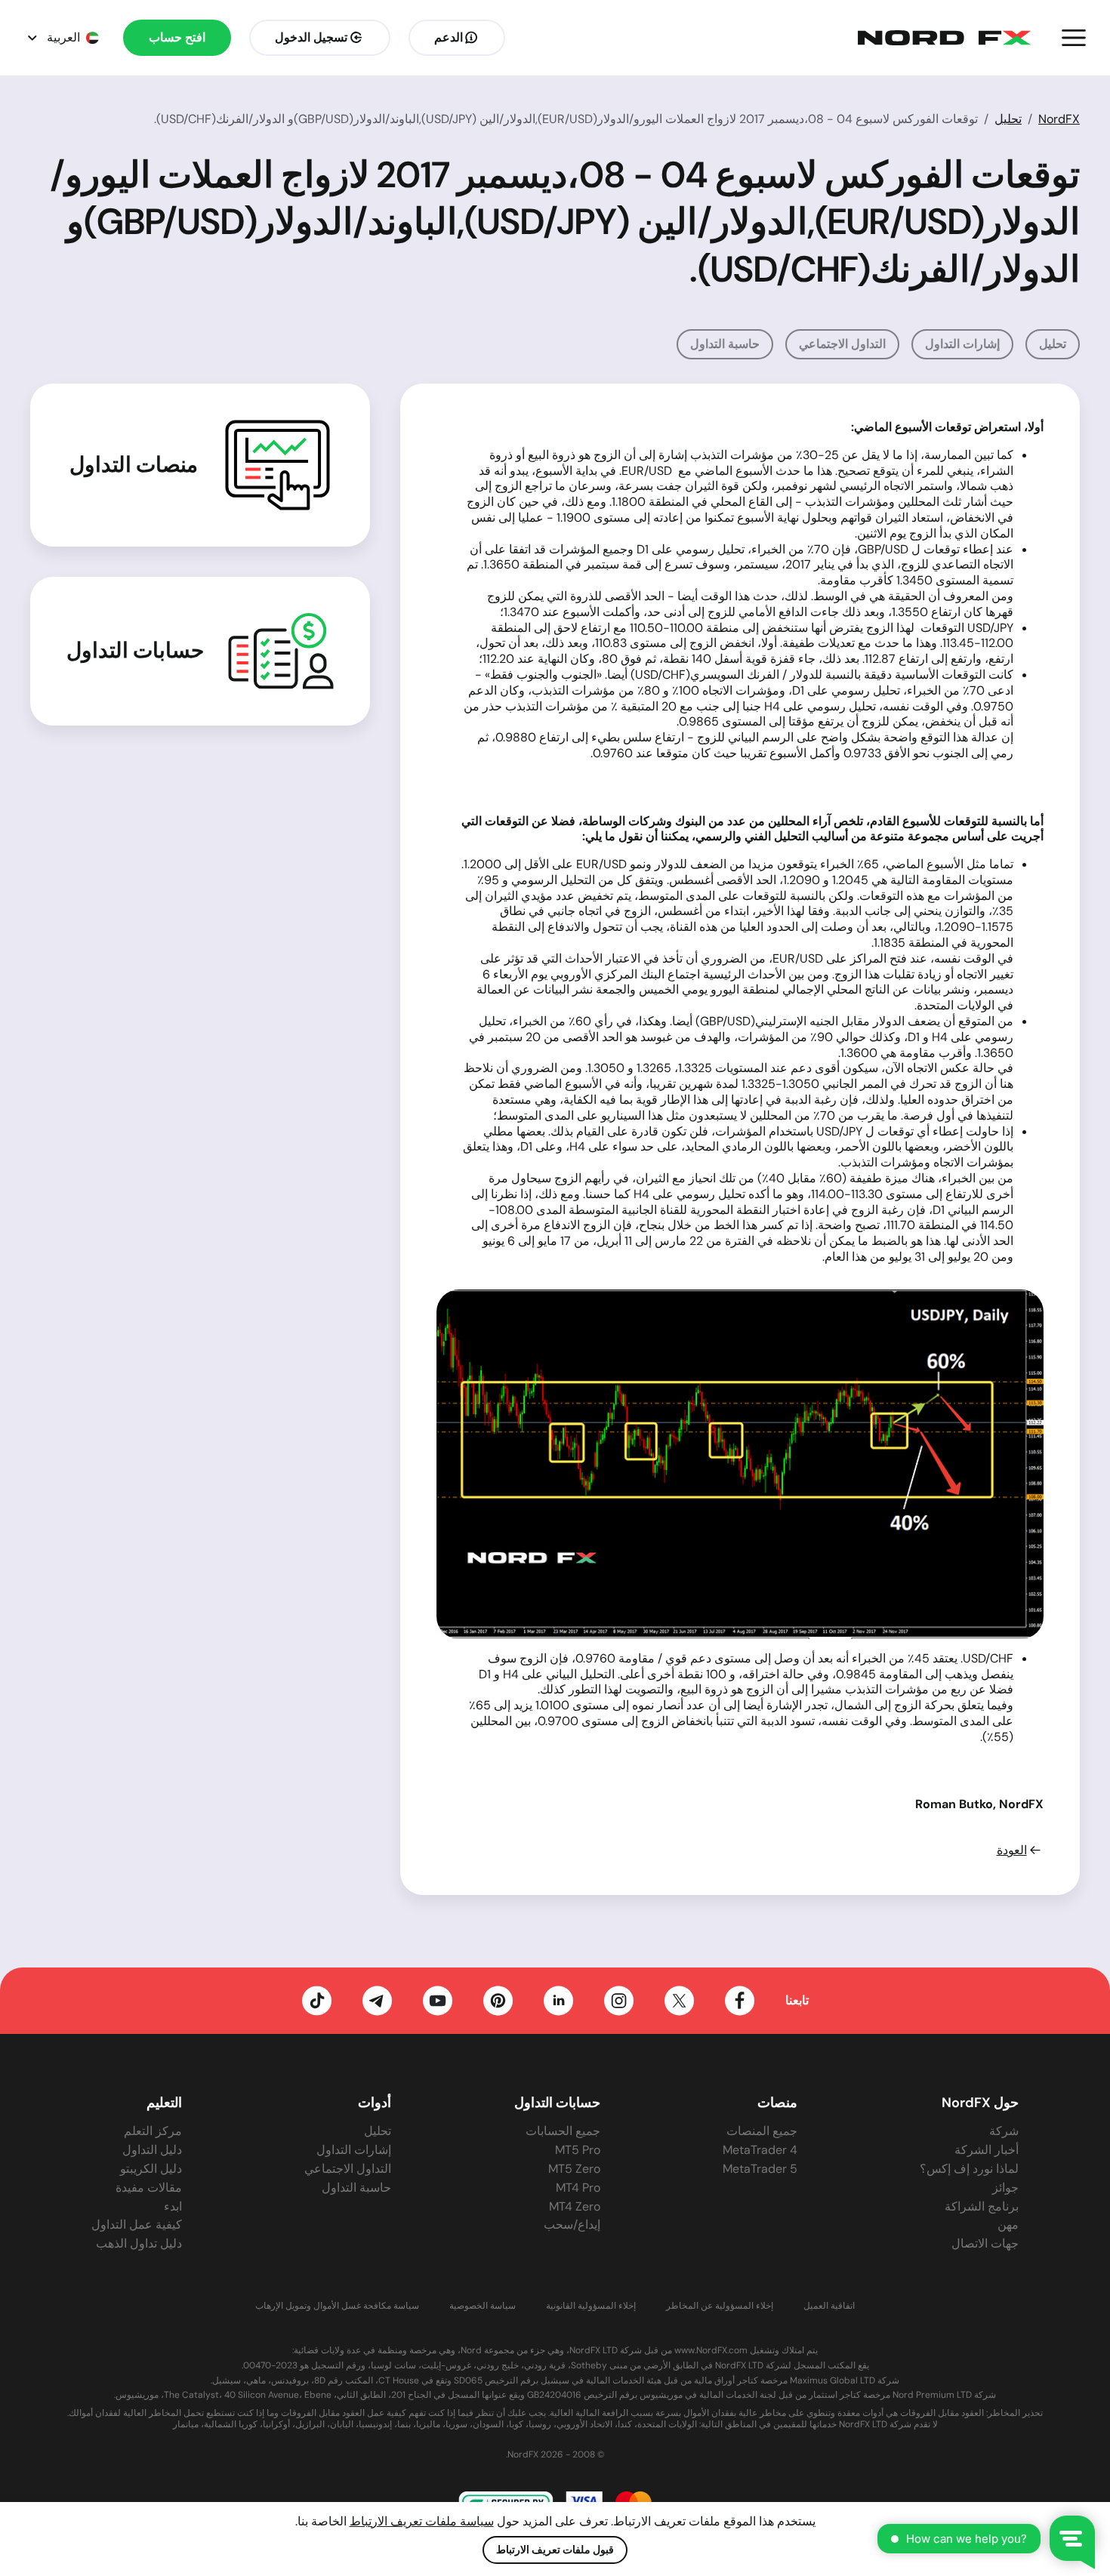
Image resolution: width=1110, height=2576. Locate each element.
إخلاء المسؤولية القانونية (591, 2306)
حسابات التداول (135, 651)
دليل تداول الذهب (139, 2243)
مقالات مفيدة (149, 2188)
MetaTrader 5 (760, 2169)
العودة (1012, 1850)
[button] (1074, 38)
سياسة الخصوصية (483, 2306)
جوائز (1005, 2188)
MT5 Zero (574, 2169)
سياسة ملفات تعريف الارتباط (422, 2521)
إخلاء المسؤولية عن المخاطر (720, 2306)
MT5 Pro (578, 2150)
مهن (1008, 2225)
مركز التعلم (153, 2131)
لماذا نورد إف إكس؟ (969, 2169)
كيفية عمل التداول (137, 2225)
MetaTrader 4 (760, 2150)
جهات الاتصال (985, 2243)
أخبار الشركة (987, 2150)
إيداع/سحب (572, 2225)
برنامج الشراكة (982, 2206)
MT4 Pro (578, 2188)
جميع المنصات (762, 2131)
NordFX (1059, 119)
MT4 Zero (575, 2206)
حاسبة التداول (725, 344)
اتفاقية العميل (829, 2306)
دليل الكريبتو (151, 2169)
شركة (1004, 2131)
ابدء (173, 2206)
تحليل (1008, 119)
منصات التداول (134, 465)
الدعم (449, 37)
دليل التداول (152, 2150)
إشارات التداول (962, 344)
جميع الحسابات (563, 2131)
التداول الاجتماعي (842, 344)
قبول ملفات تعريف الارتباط (555, 2550)
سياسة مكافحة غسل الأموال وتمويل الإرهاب (337, 2306)
